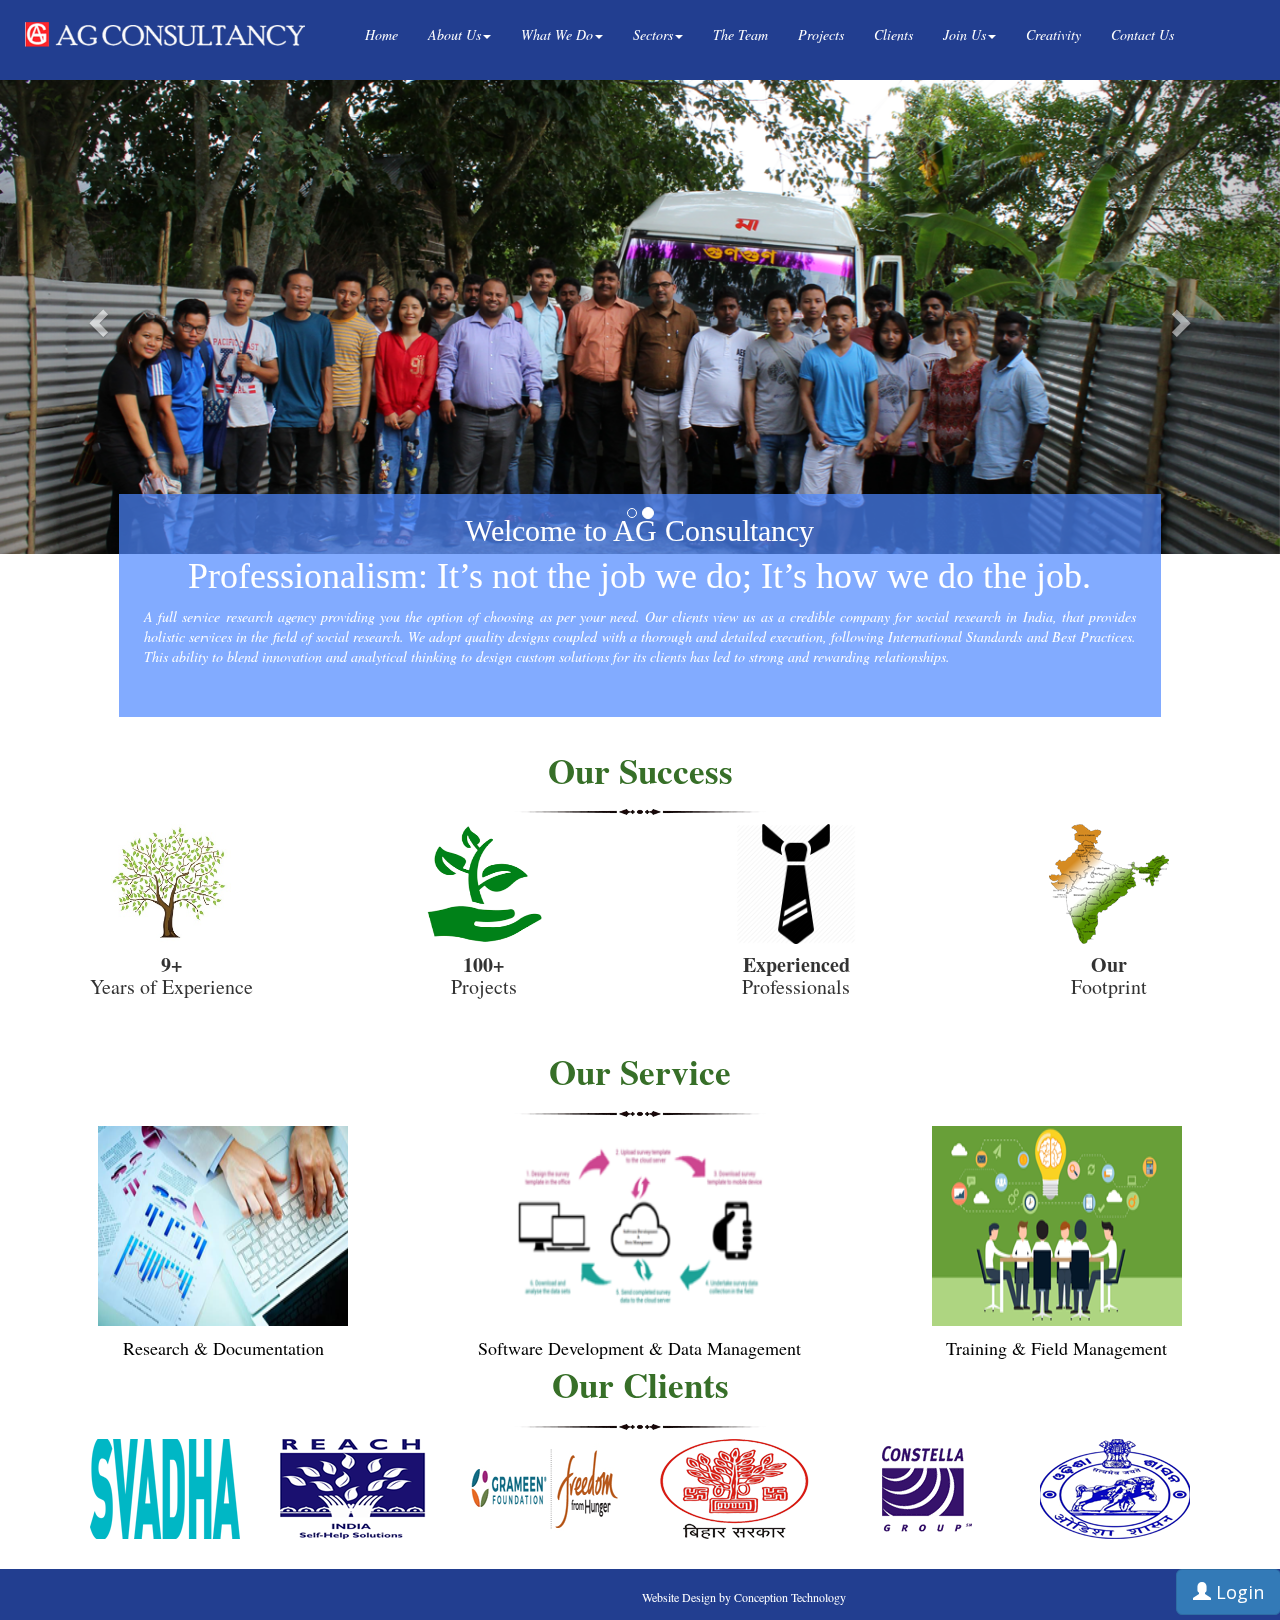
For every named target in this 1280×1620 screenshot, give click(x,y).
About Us (454, 34)
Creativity (1053, 34)
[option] (165, 1489)
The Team (740, 34)
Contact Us (1142, 34)
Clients (893, 34)
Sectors (653, 34)
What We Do (557, 34)
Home (381, 34)
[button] (96, 317)
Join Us (964, 34)
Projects (821, 34)
